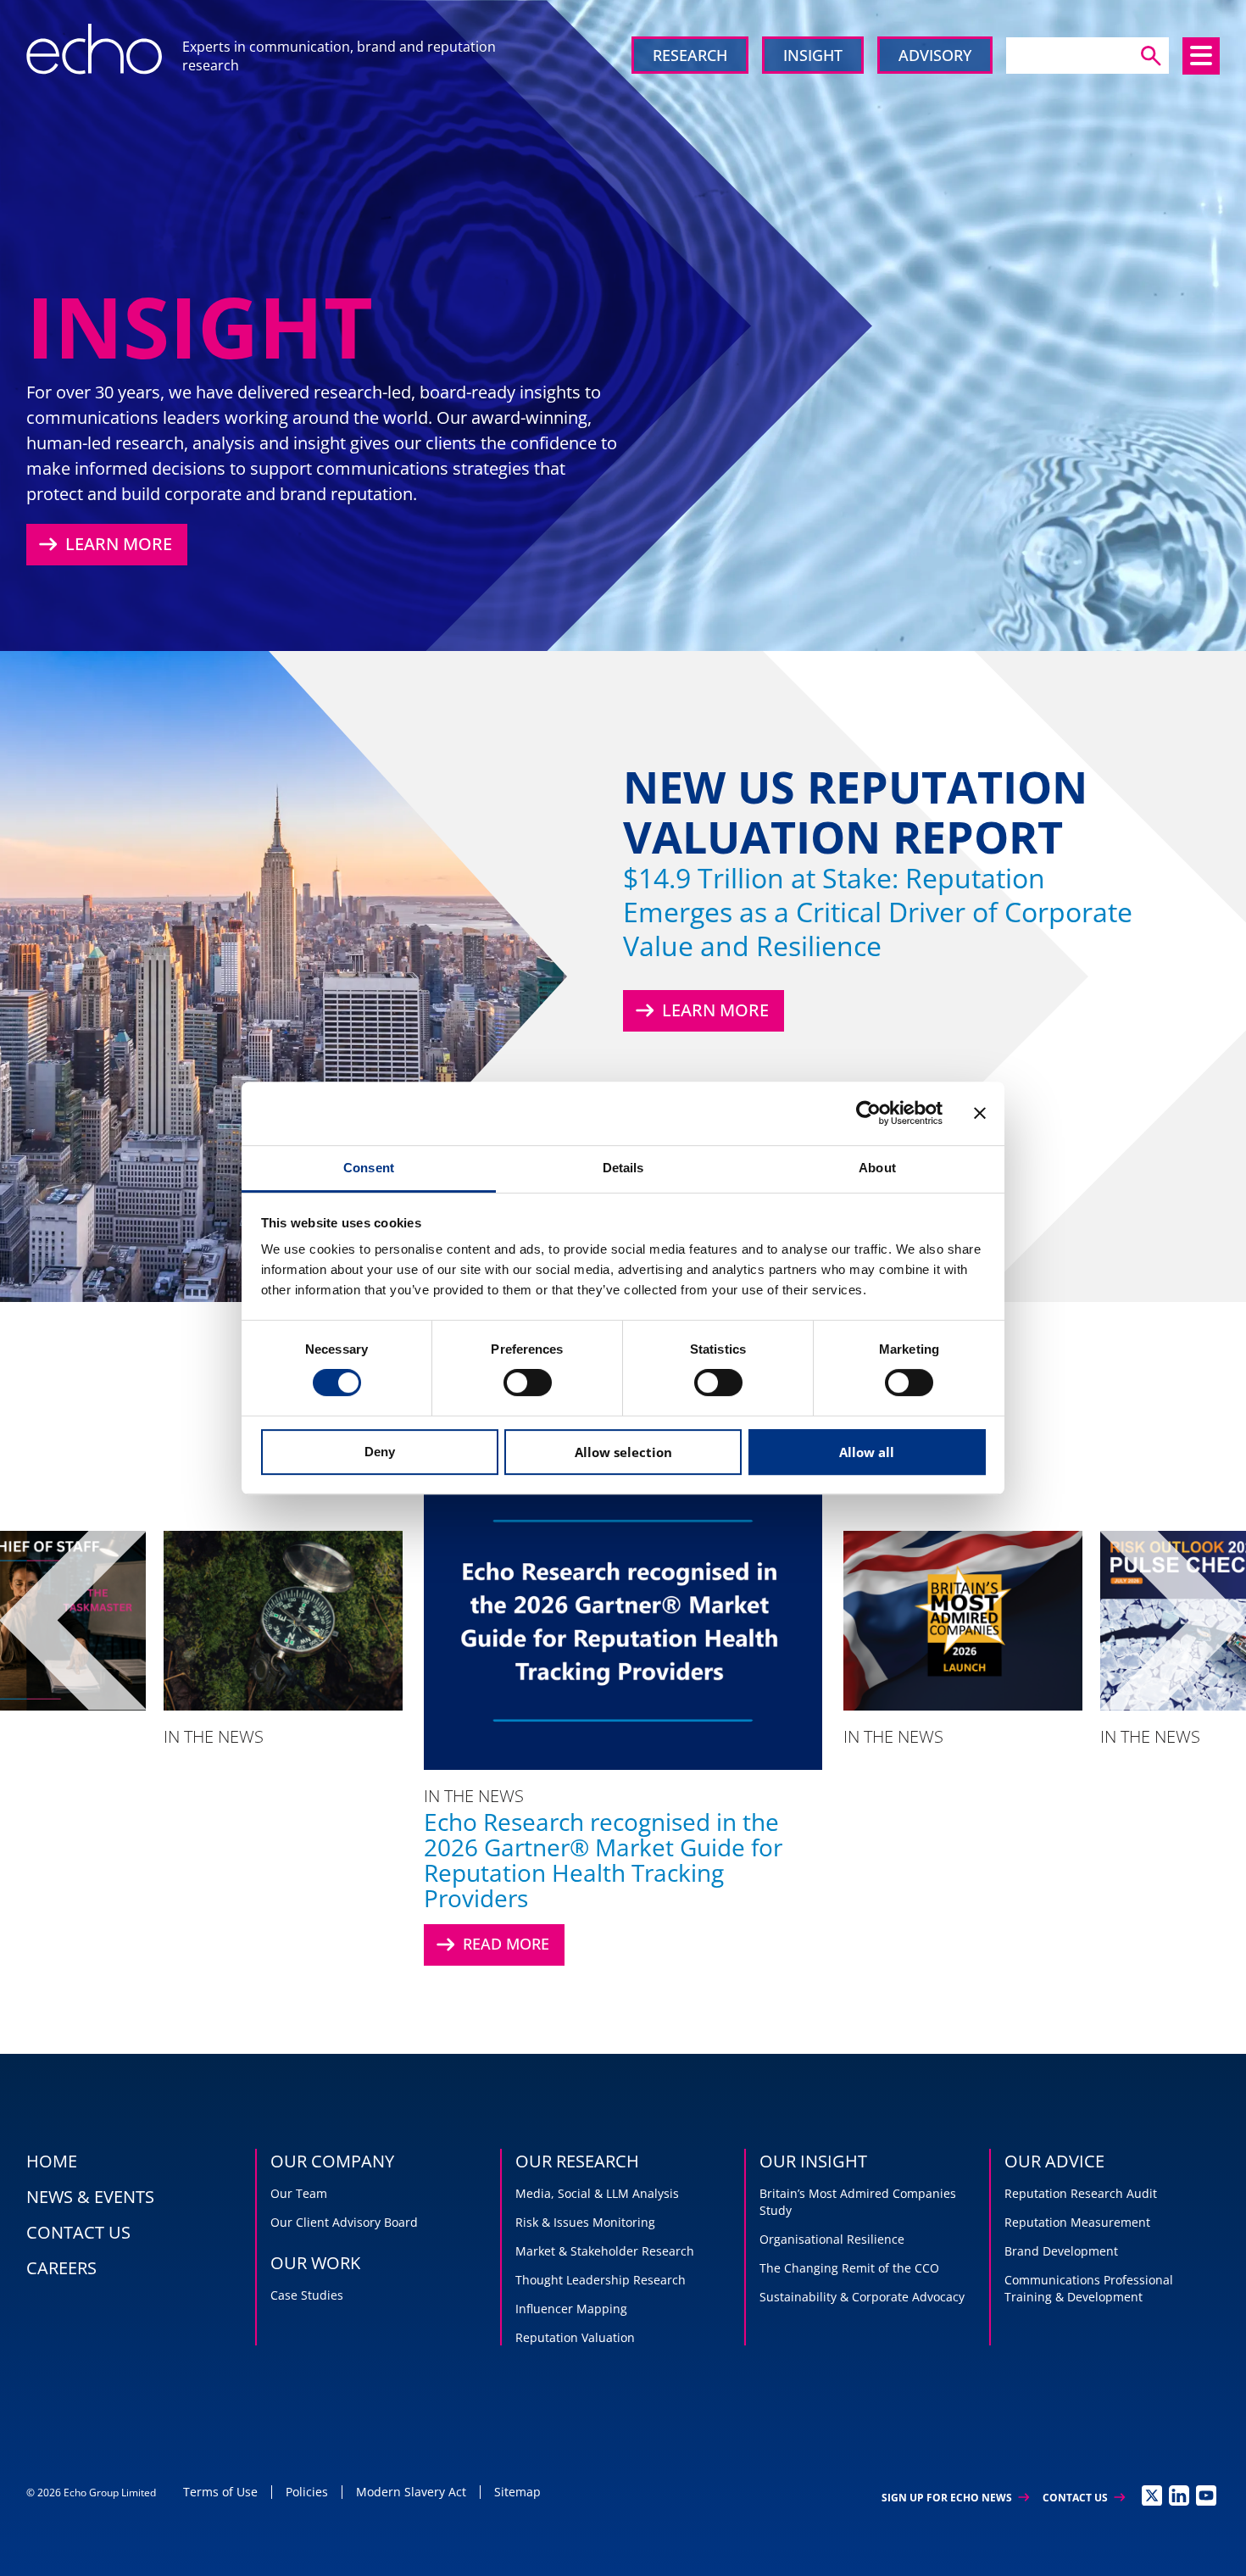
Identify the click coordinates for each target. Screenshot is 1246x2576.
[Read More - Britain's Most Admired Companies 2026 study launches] (963, 1620)
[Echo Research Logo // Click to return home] (94, 49)
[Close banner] (980, 1113)
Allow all (867, 1452)
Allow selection (623, 1452)
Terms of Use (220, 2492)
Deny (380, 1452)
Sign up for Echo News (955, 2498)
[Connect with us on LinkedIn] (1179, 2495)
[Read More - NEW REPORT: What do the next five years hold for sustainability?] (283, 1620)
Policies (307, 2492)
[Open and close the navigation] (1201, 56)
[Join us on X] (1152, 2495)
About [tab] (877, 1168)
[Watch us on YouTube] (1206, 2495)
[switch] (528, 1383)
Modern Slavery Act (411, 2492)
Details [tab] (623, 1168)
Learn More (103, 544)
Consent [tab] (369, 1168)
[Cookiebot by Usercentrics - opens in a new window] (868, 1113)
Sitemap (517, 2492)
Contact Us (1084, 2498)
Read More (491, 1945)
